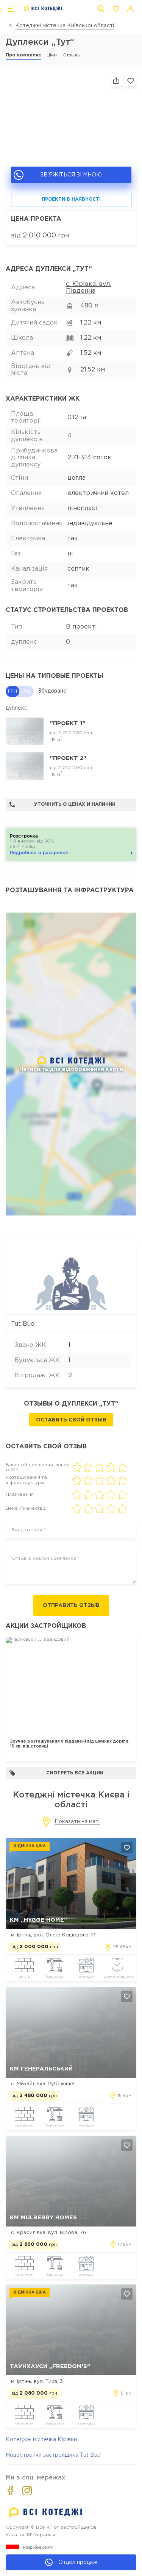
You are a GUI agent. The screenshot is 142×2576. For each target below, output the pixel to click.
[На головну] (43, 9)
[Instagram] (27, 2491)
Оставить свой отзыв (71, 1420)
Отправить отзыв (71, 1606)
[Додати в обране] (127, 1847)
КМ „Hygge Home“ (38, 1920)
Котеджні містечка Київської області (65, 26)
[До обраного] (131, 81)
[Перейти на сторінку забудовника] (71, 1281)
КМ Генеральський (41, 2069)
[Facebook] (10, 2491)
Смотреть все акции (75, 1773)
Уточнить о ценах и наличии (75, 804)
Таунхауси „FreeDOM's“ (50, 2366)
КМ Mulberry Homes (43, 2218)
